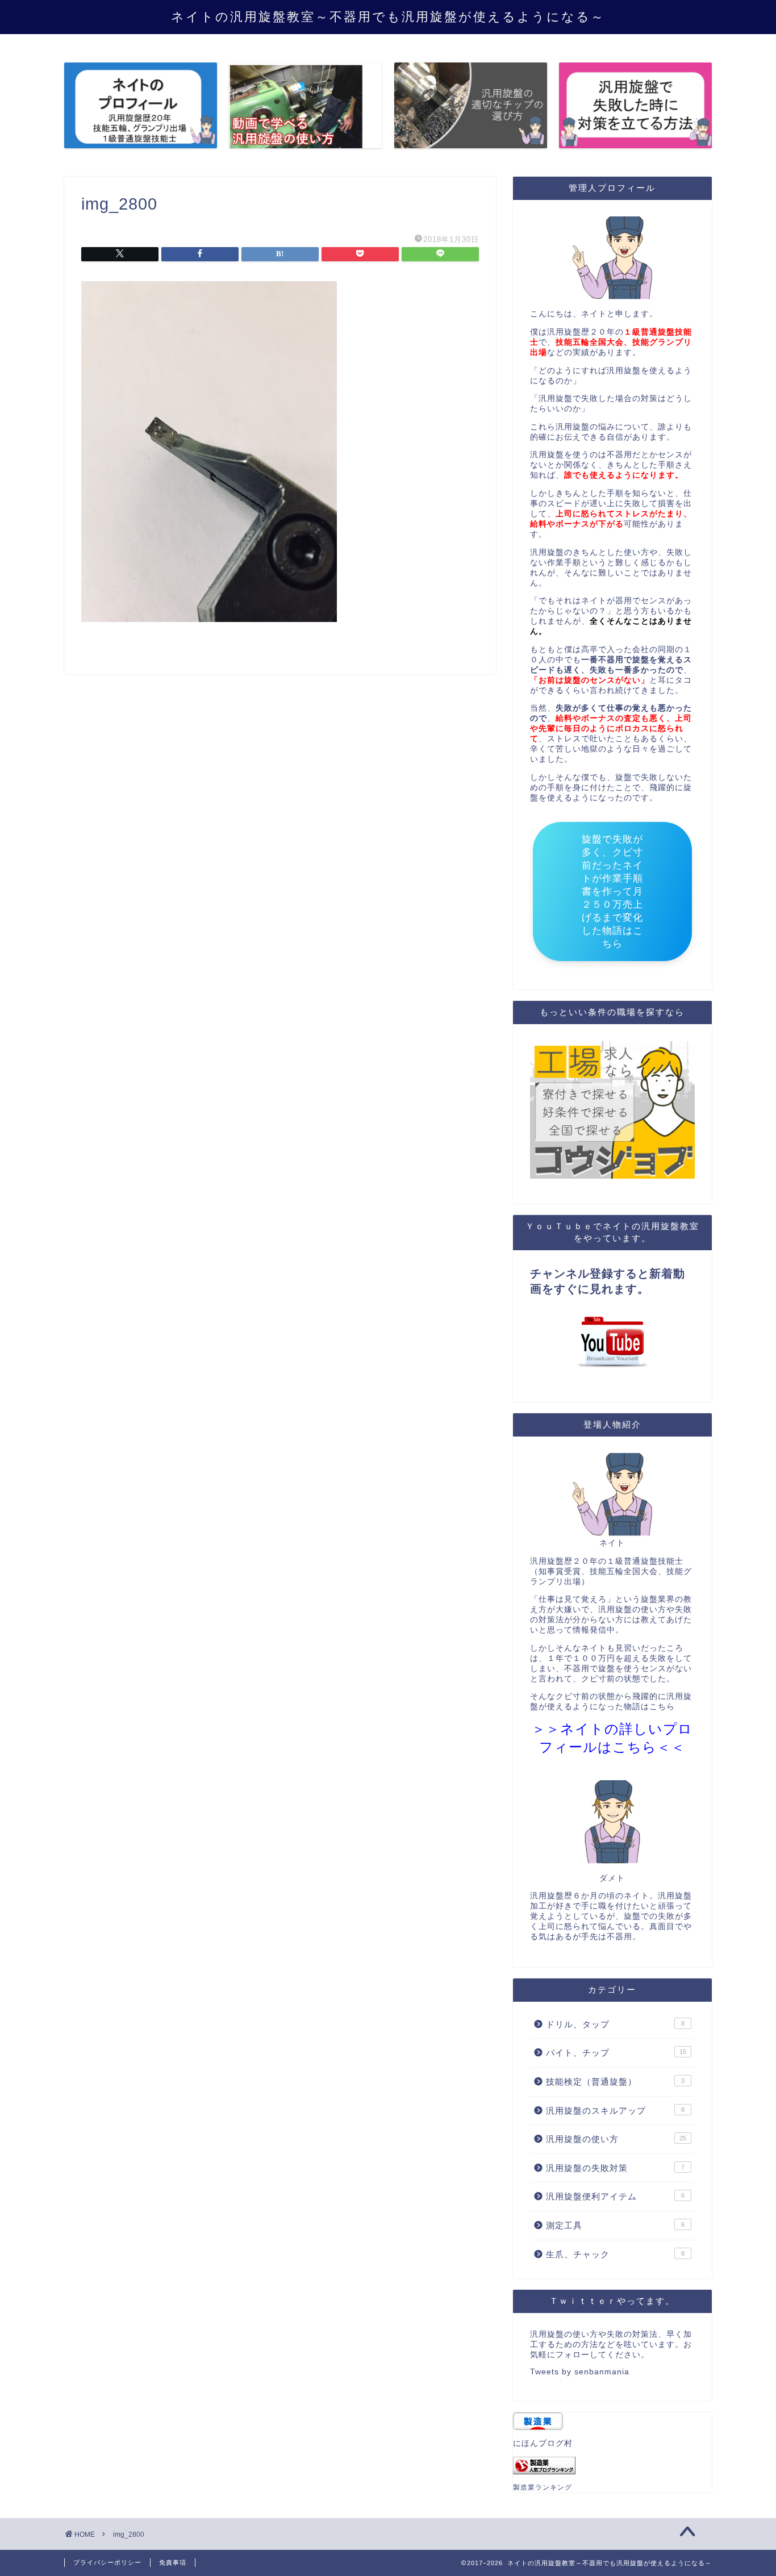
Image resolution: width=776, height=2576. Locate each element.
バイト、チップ (616, 2053)
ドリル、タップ (615, 2024)
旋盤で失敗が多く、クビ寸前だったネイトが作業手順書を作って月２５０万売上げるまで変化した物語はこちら (612, 892)
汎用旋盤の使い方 (616, 2139)
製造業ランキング (543, 2487)
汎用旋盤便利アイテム (615, 2196)
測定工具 (615, 2225)
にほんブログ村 (543, 2443)
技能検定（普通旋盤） (615, 2082)
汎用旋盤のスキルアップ (615, 2111)
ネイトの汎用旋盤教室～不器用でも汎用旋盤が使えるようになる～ (388, 16)
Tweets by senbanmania (580, 2372)
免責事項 (173, 2562)
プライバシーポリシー (107, 2562)
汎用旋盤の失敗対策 (615, 2168)
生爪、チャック (615, 2254)
